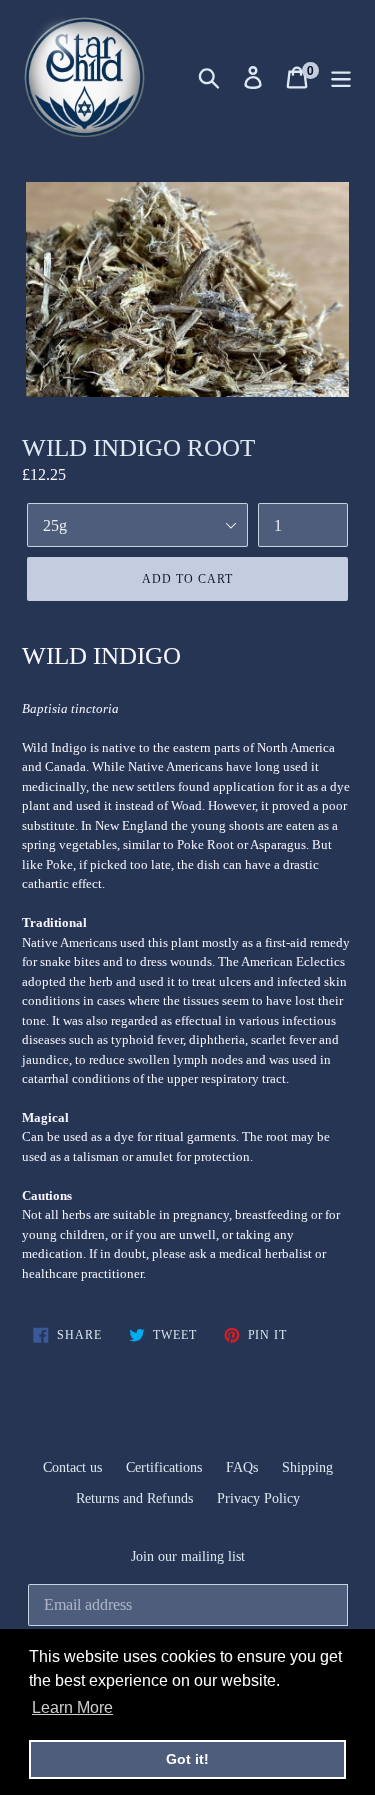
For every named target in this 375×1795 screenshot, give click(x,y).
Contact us (72, 1467)
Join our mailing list (188, 1556)
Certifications (164, 1467)
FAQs (242, 1467)
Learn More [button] (72, 1707)
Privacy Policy (258, 1498)
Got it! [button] (187, 1759)
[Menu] (341, 77)
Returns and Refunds (134, 1498)
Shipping (307, 1467)
